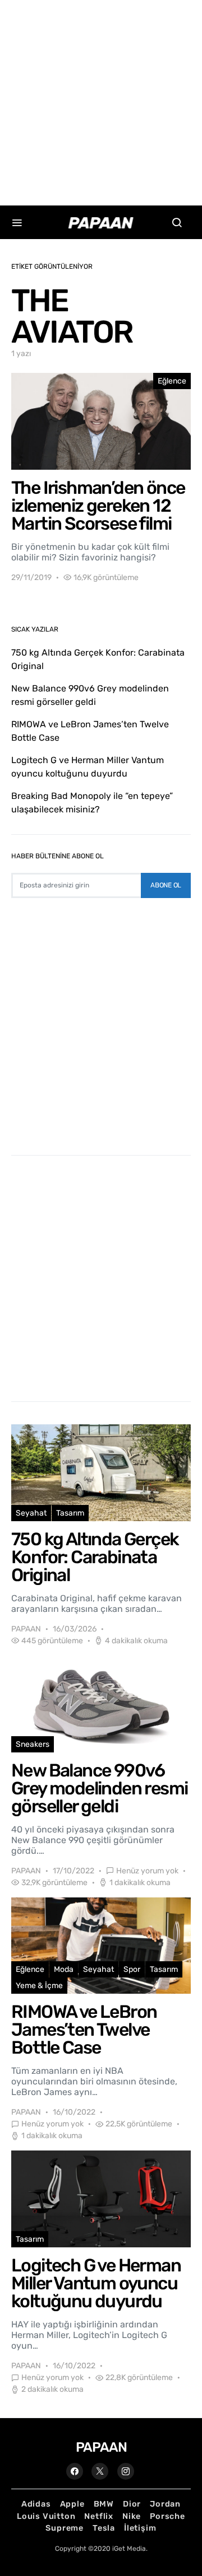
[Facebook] (75, 2471)
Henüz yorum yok (147, 1871)
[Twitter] (100, 2471)
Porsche (167, 2516)
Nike (132, 2516)
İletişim (140, 2528)
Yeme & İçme (39, 1986)
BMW (104, 2504)
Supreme (65, 2528)
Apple (72, 2504)
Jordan (165, 2504)
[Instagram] (126, 2471)
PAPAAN (26, 1629)
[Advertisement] (101, 101)
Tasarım (70, 1513)
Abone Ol (166, 885)
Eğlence (172, 381)
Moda (64, 1969)
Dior (132, 2504)
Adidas (36, 2504)
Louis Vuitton (46, 2516)
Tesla (104, 2528)
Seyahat (31, 1513)
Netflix (99, 2516)
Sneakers (33, 1744)
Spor (132, 1969)
